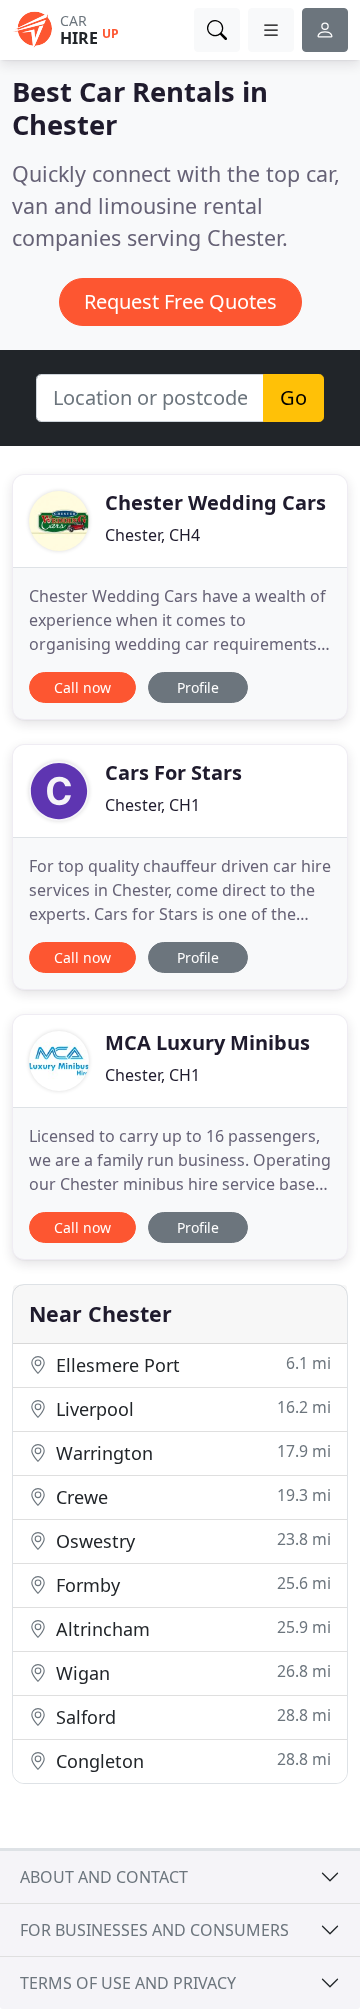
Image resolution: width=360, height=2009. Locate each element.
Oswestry (191, 1540)
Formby (191, 1584)
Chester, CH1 (152, 805)
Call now (82, 687)
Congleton (191, 1760)
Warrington (191, 1452)
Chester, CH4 (152, 535)
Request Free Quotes (180, 301)
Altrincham (191, 1628)
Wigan (191, 1672)
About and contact (104, 1877)
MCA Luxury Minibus (207, 1042)
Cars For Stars (173, 772)
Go (293, 397)
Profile (198, 687)
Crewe (191, 1496)
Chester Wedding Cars (215, 502)
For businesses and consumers (154, 1930)
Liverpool (191, 1408)
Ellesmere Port (191, 1364)
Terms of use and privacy (128, 1983)
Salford (191, 1716)
